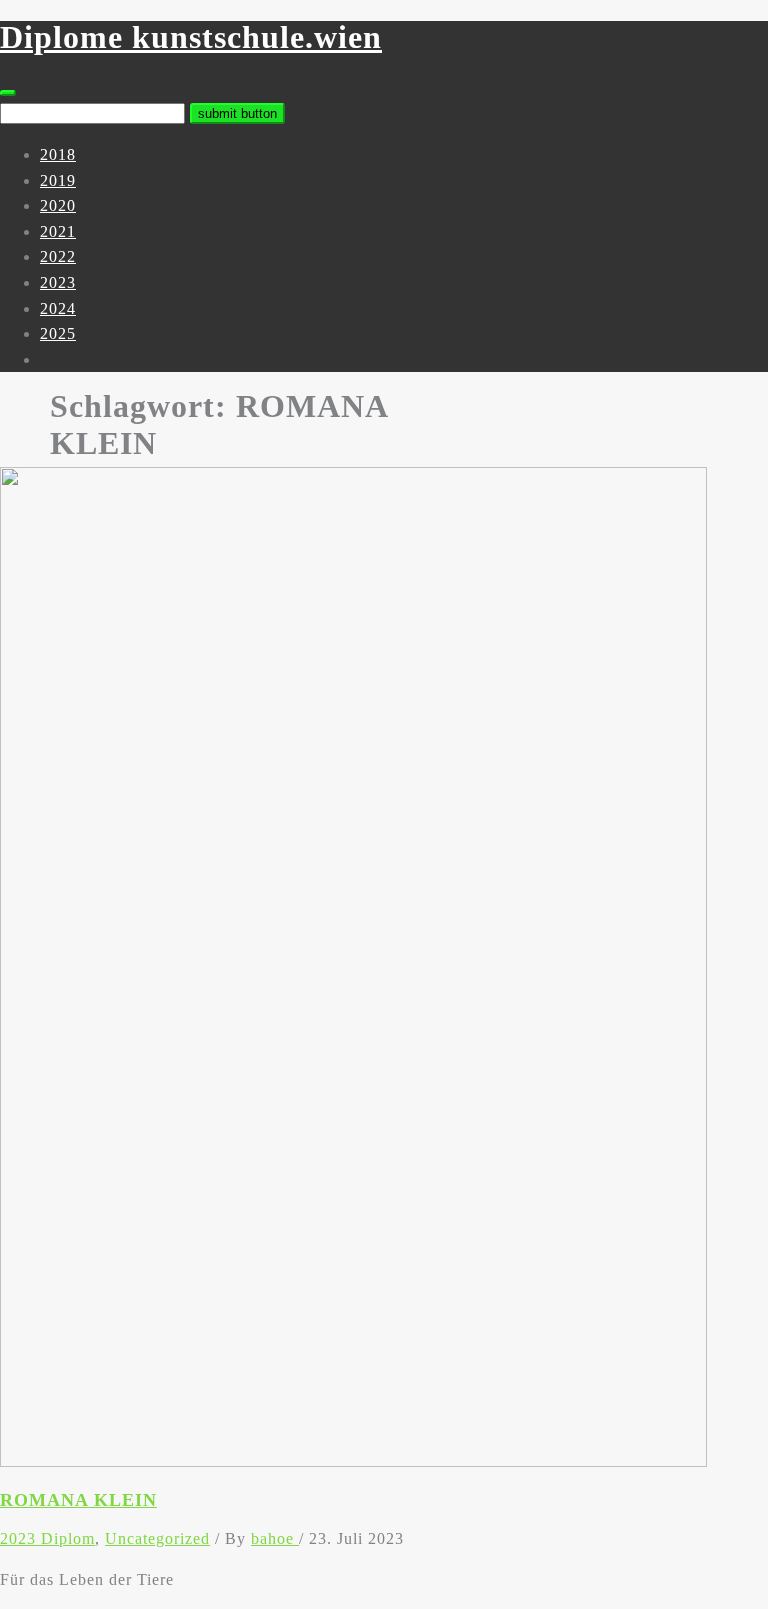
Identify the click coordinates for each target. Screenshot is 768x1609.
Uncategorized (157, 1538)
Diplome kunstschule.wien (191, 37)
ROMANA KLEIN (78, 1500)
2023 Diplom (47, 1538)
